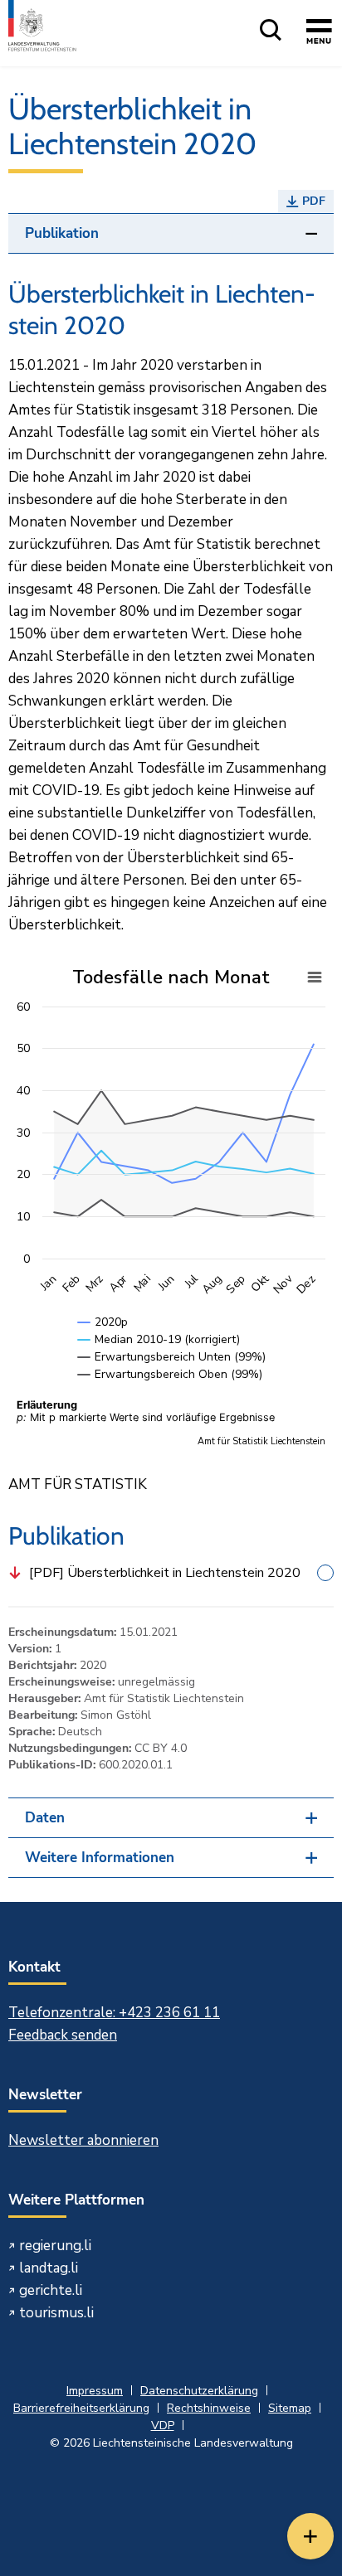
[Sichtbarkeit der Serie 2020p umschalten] (103, 1339)
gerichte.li (51, 2290)
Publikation (62, 233)
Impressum (95, 2391)
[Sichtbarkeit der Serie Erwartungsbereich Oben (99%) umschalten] (170, 1391)
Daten (45, 1818)
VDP (163, 2426)
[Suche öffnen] (271, 31)
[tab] (171, 233)
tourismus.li (56, 2313)
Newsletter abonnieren (83, 2140)
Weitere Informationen (100, 1858)
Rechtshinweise (209, 2408)
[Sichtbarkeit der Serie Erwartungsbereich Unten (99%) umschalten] (172, 1373)
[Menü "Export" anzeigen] (315, 978)
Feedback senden (63, 2035)
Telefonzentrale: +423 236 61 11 (114, 2013)
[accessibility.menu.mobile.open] (319, 34)
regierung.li (55, 2246)
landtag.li (49, 2268)
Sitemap (290, 2408)
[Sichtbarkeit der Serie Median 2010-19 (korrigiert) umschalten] (159, 1356)
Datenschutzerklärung (199, 2391)
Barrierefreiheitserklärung (81, 2408)
